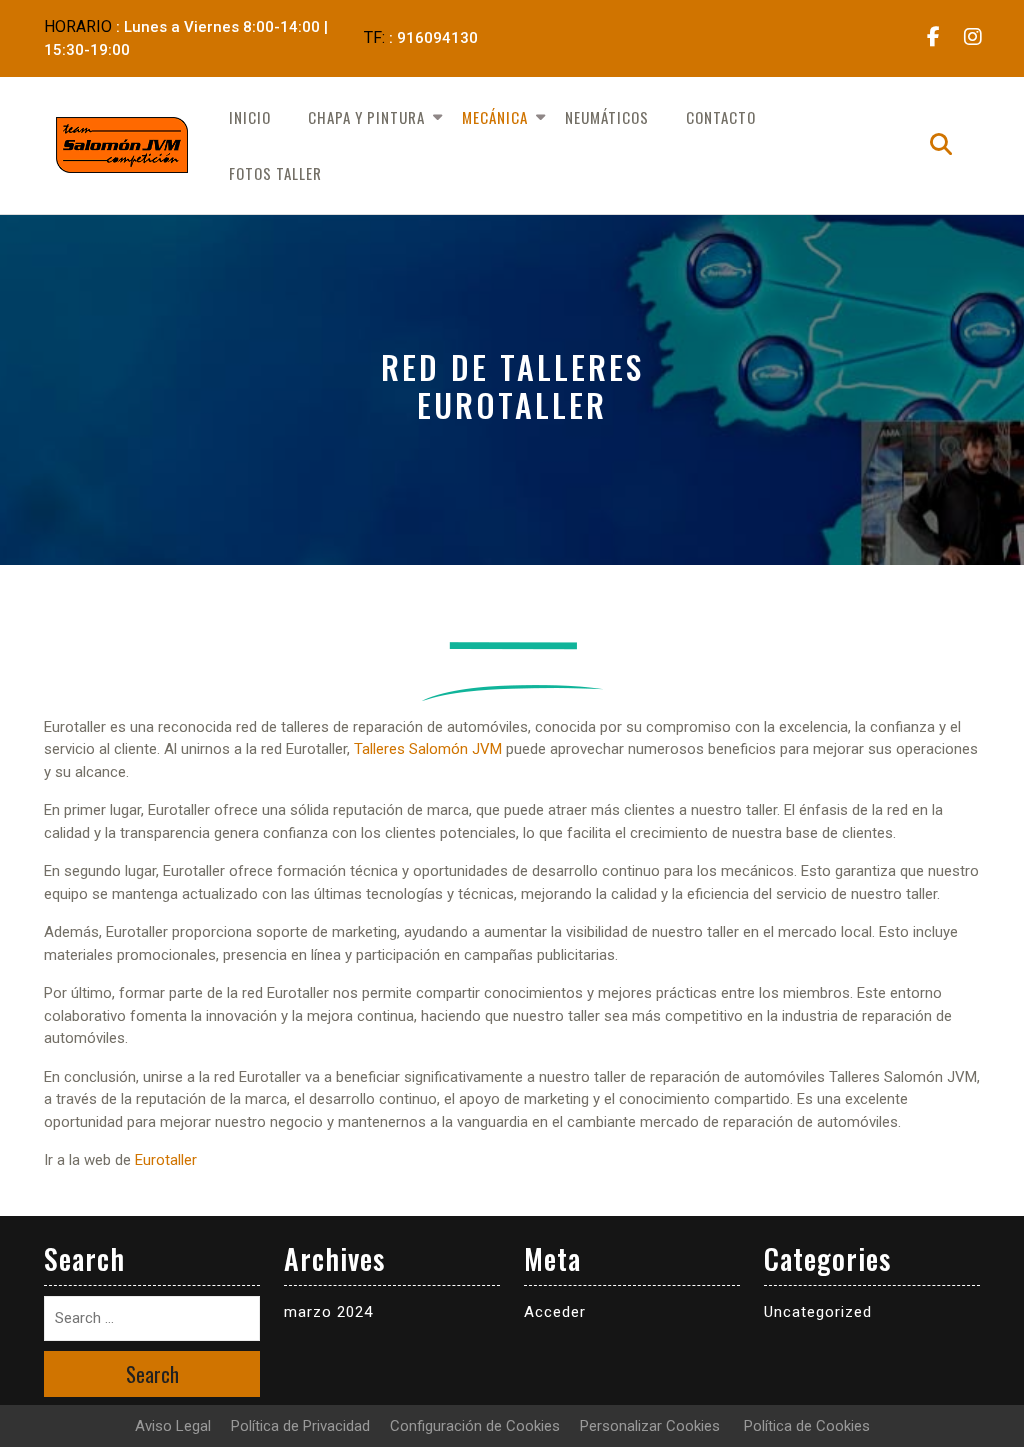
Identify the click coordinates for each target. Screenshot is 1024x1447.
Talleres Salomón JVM (428, 749)
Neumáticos (607, 117)
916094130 (437, 38)
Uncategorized (818, 1312)
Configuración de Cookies (475, 1426)
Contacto (721, 117)
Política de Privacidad (300, 1426)
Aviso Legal (173, 1426)
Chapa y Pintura (366, 117)
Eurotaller (166, 1160)
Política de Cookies (807, 1426)
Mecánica (495, 117)
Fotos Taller (275, 173)
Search (152, 1374)
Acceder (555, 1312)
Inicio (250, 117)
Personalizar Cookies (650, 1426)
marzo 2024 (328, 1312)
